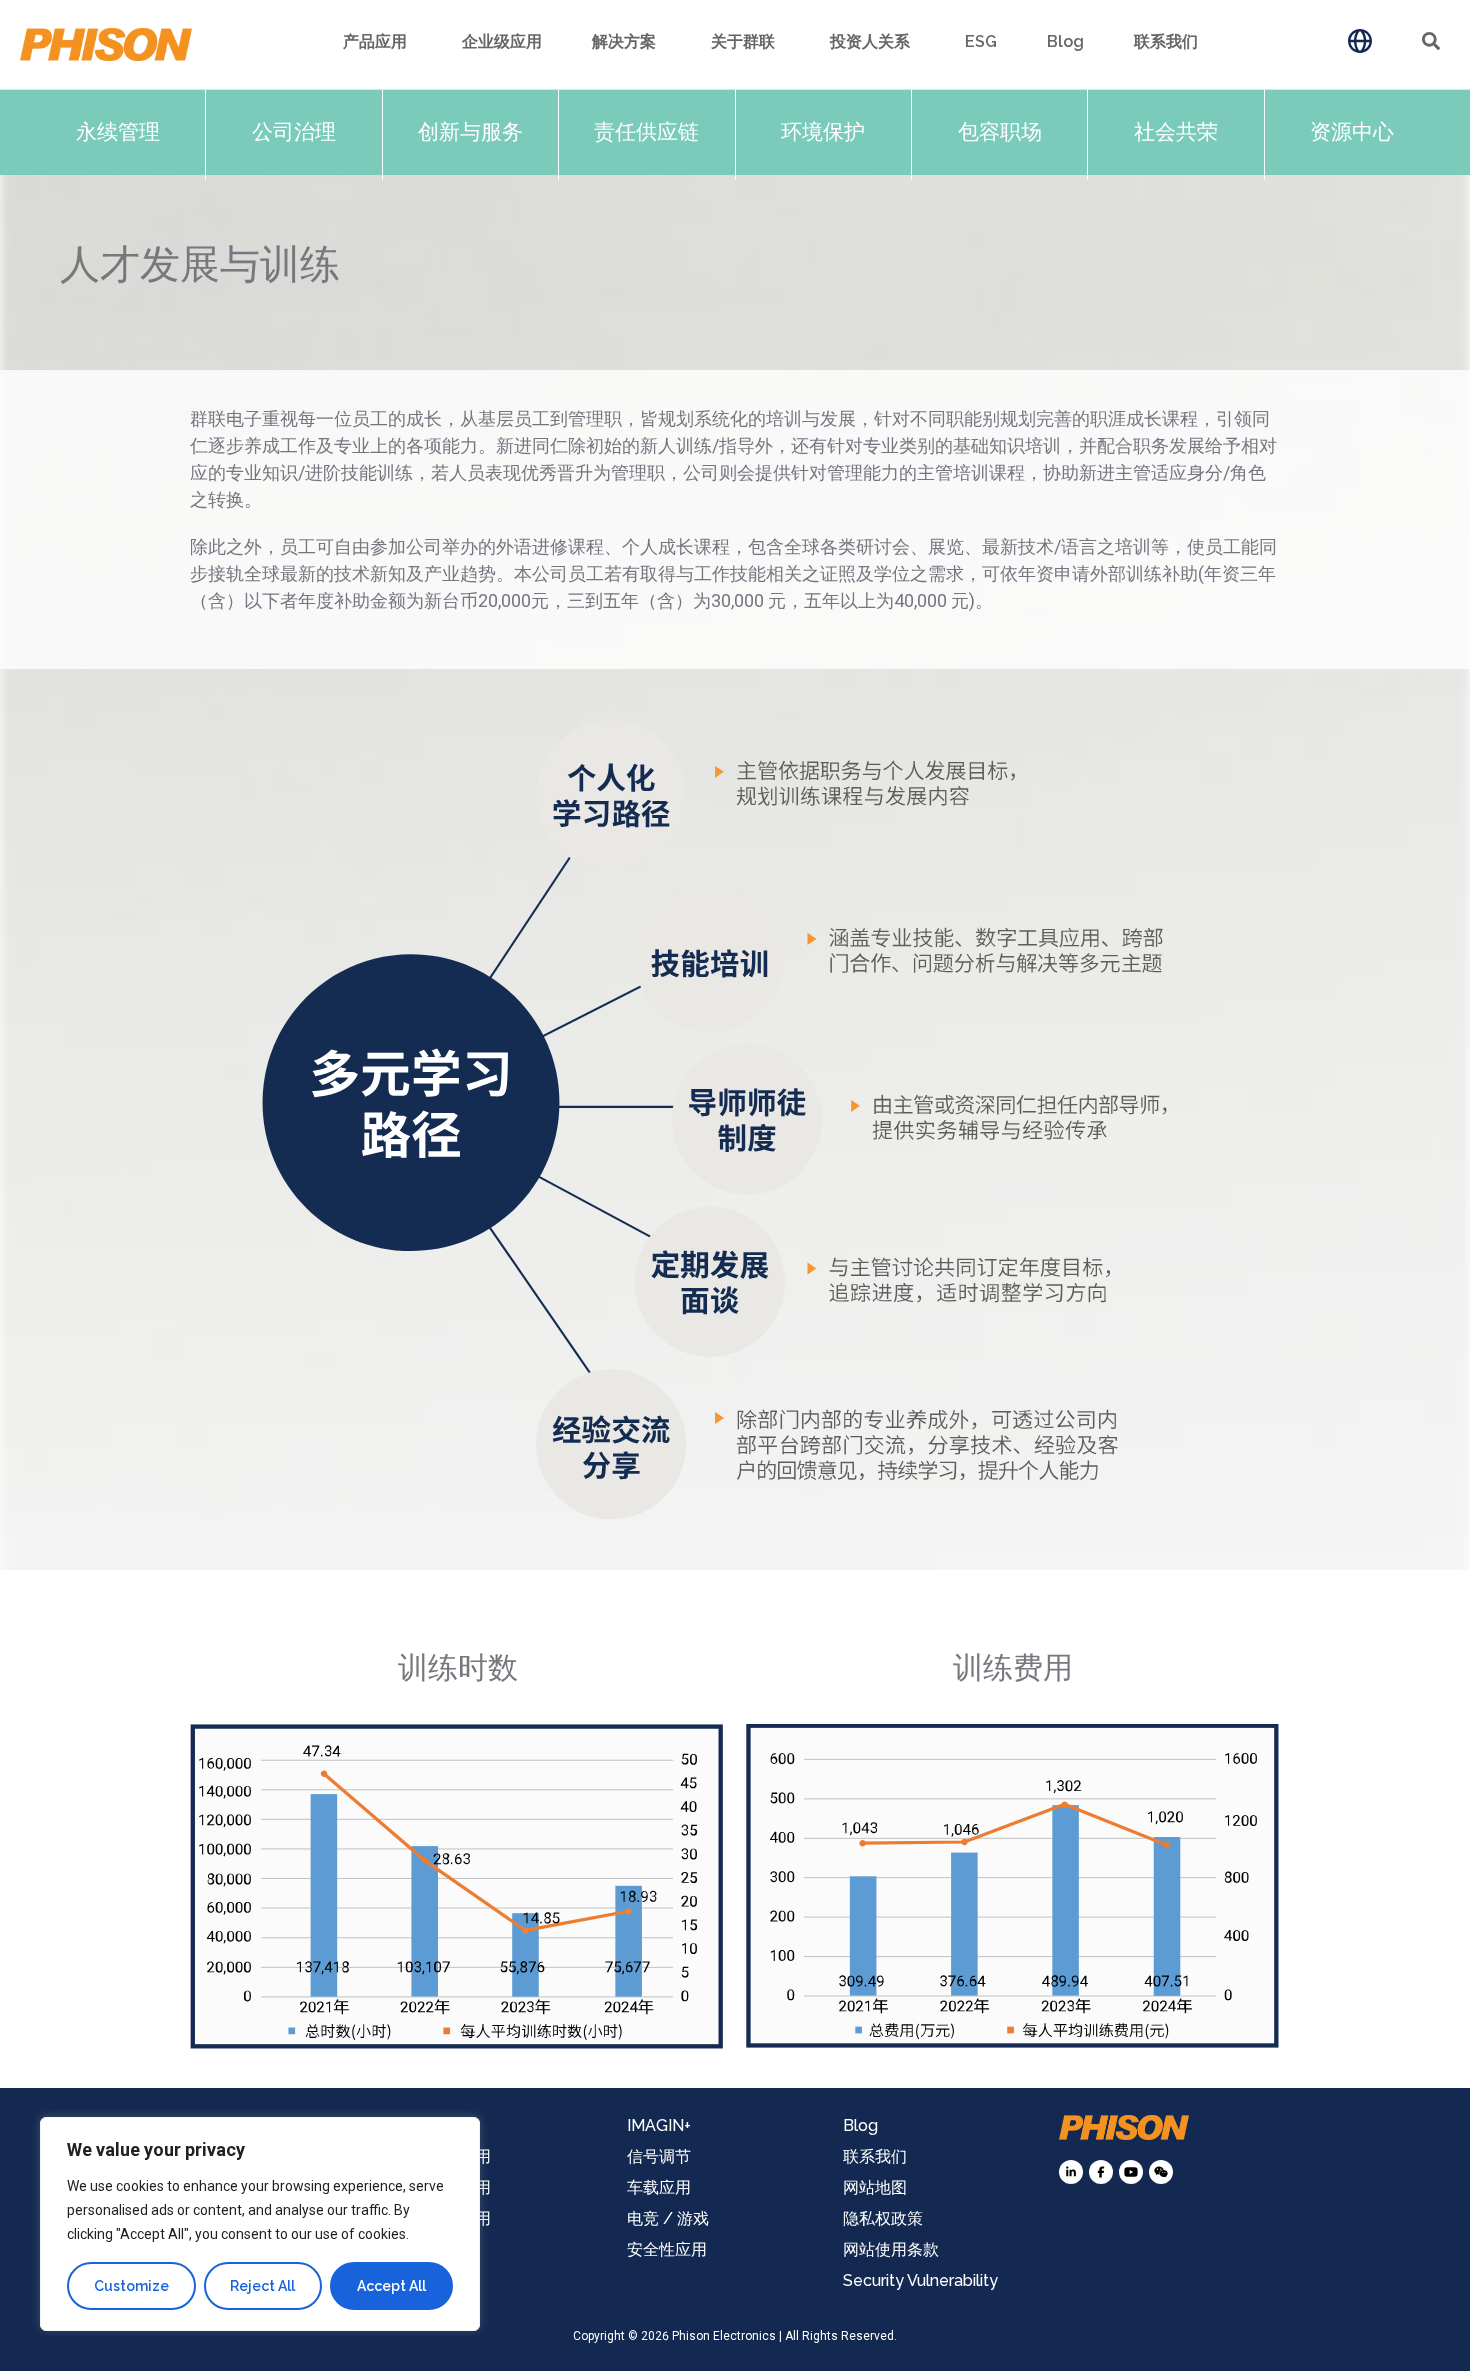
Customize (131, 2286)
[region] (260, 2224)
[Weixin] (1161, 2172)
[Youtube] (1131, 2172)
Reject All (262, 2286)
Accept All (391, 2286)
